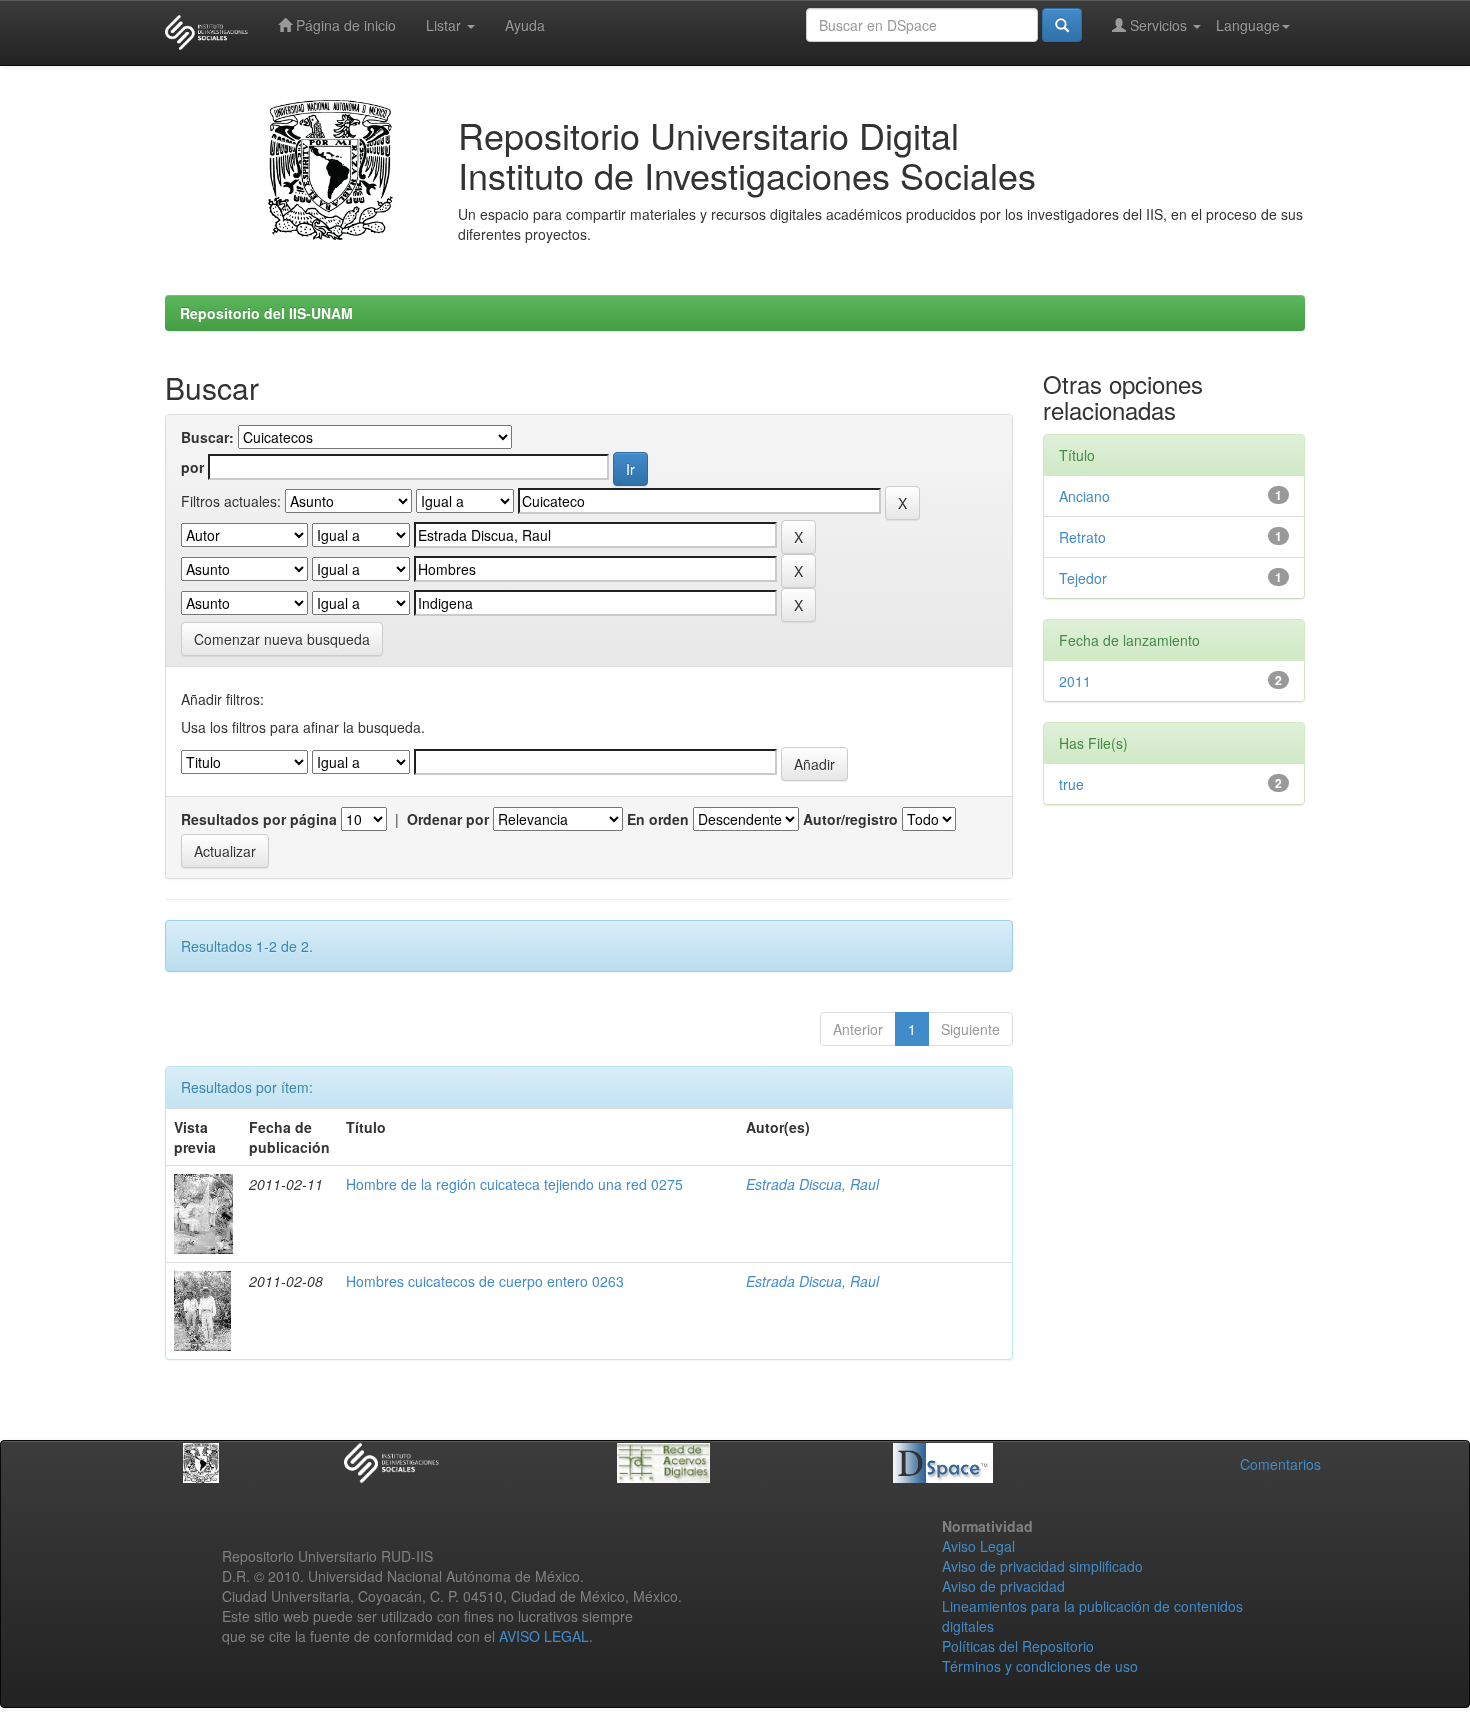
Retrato (1082, 537)
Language (1248, 25)
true (1071, 784)
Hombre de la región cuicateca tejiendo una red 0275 (514, 1184)
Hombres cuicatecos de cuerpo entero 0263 (485, 1281)
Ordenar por (448, 819)
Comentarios (1280, 1464)
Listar (445, 25)
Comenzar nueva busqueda (282, 639)
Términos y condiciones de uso (1040, 1666)
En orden (658, 819)
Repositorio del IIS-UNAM (266, 313)
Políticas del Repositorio (1018, 1646)
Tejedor (1083, 578)
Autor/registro (850, 819)
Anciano (1084, 496)
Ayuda (525, 25)
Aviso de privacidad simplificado (1042, 1566)
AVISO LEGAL (544, 1636)
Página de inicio (344, 25)
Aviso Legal (978, 1546)
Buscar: (207, 437)
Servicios (1158, 25)
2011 (1075, 681)
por (192, 467)
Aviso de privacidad (1003, 1586)
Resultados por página (259, 819)
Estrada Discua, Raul (812, 1184)
